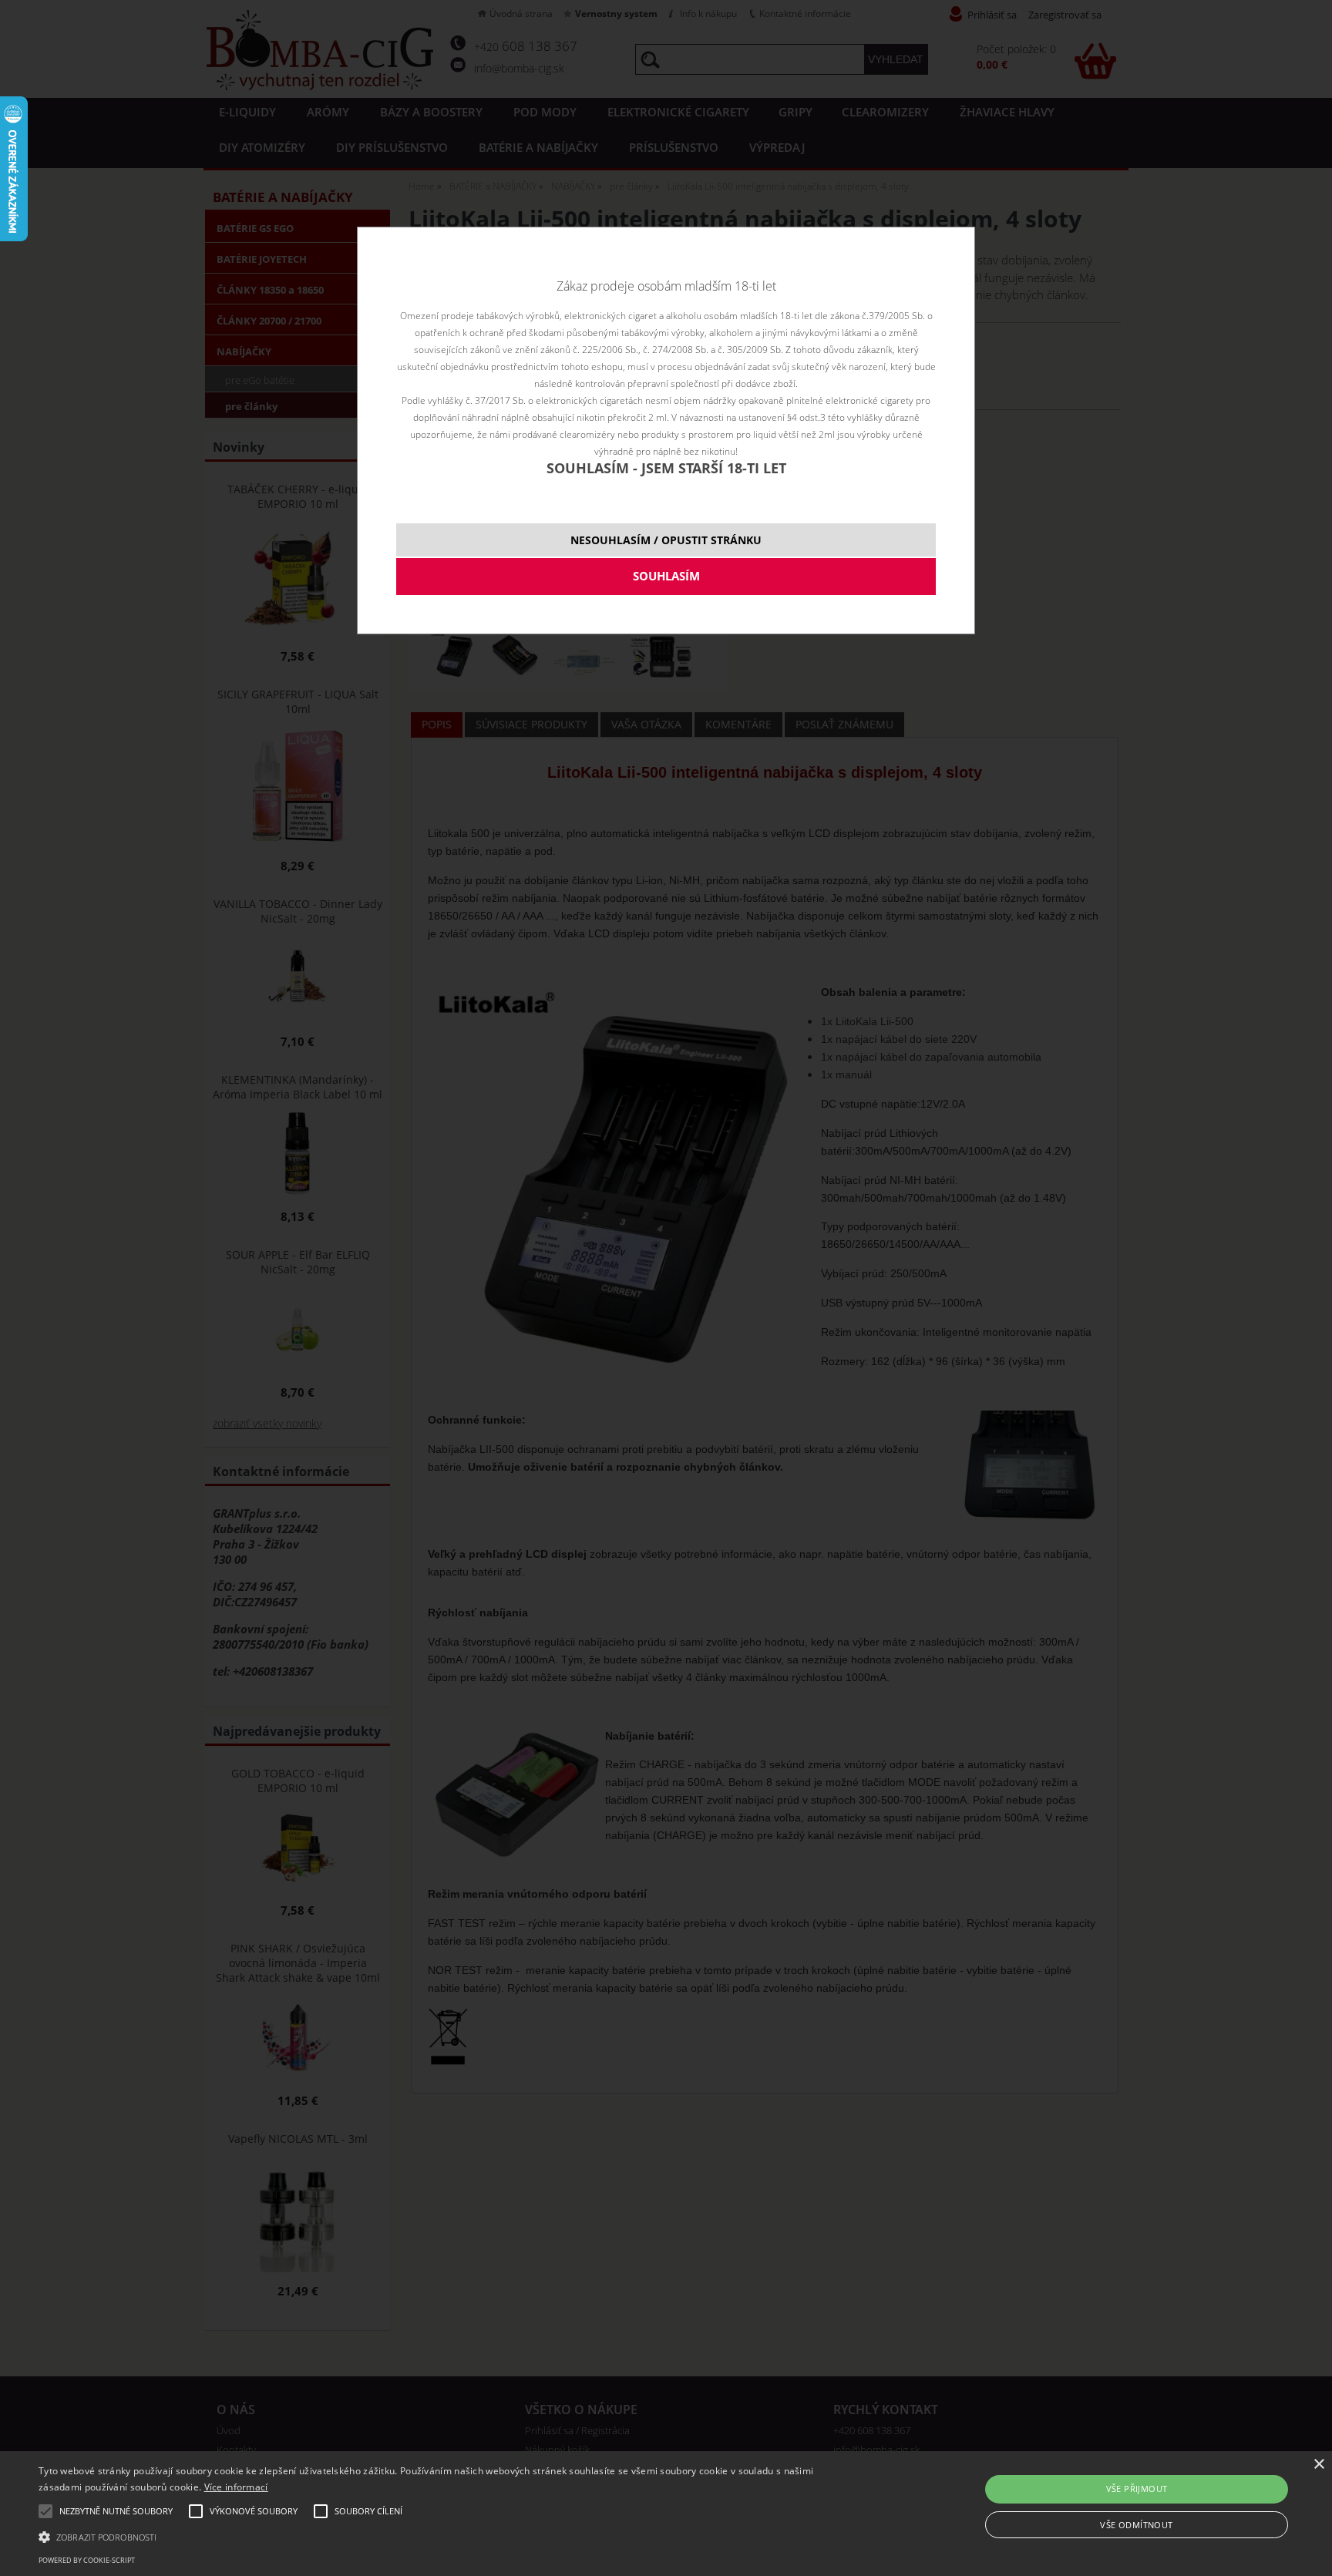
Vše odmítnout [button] (1136, 2525)
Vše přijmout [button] (1137, 2489)
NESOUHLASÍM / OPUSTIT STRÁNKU (666, 540)
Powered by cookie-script (87, 2560)
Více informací (236, 2487)
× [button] (1319, 2465)
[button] (446, 2536)
